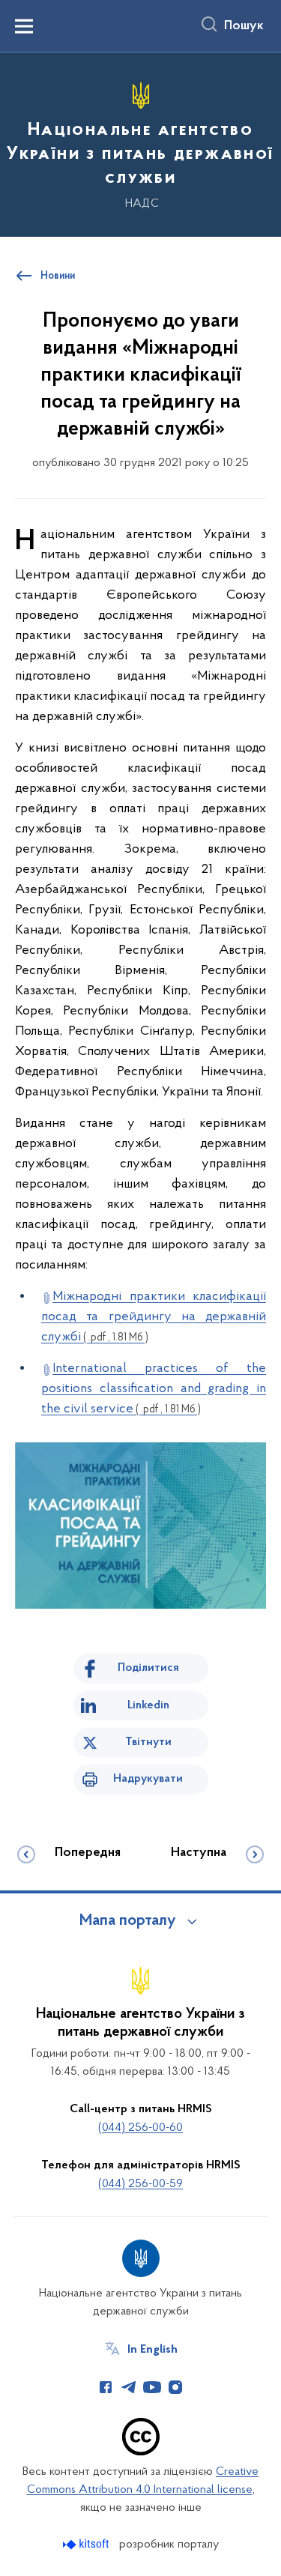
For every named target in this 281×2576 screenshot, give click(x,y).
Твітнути (148, 1742)
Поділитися (148, 1668)
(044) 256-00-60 (140, 2128)
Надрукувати (148, 1779)
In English (152, 2350)
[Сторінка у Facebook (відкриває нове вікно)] (106, 2387)
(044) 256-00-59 (140, 2184)
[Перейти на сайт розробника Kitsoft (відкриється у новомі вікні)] (87, 2544)
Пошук (244, 26)
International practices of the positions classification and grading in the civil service (154, 1389)
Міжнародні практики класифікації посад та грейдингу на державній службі (154, 1317)
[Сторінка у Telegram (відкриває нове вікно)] (129, 2387)
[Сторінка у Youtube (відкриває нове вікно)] (152, 2387)
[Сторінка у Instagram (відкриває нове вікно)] (175, 2387)
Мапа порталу (128, 1921)
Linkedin (148, 1705)
